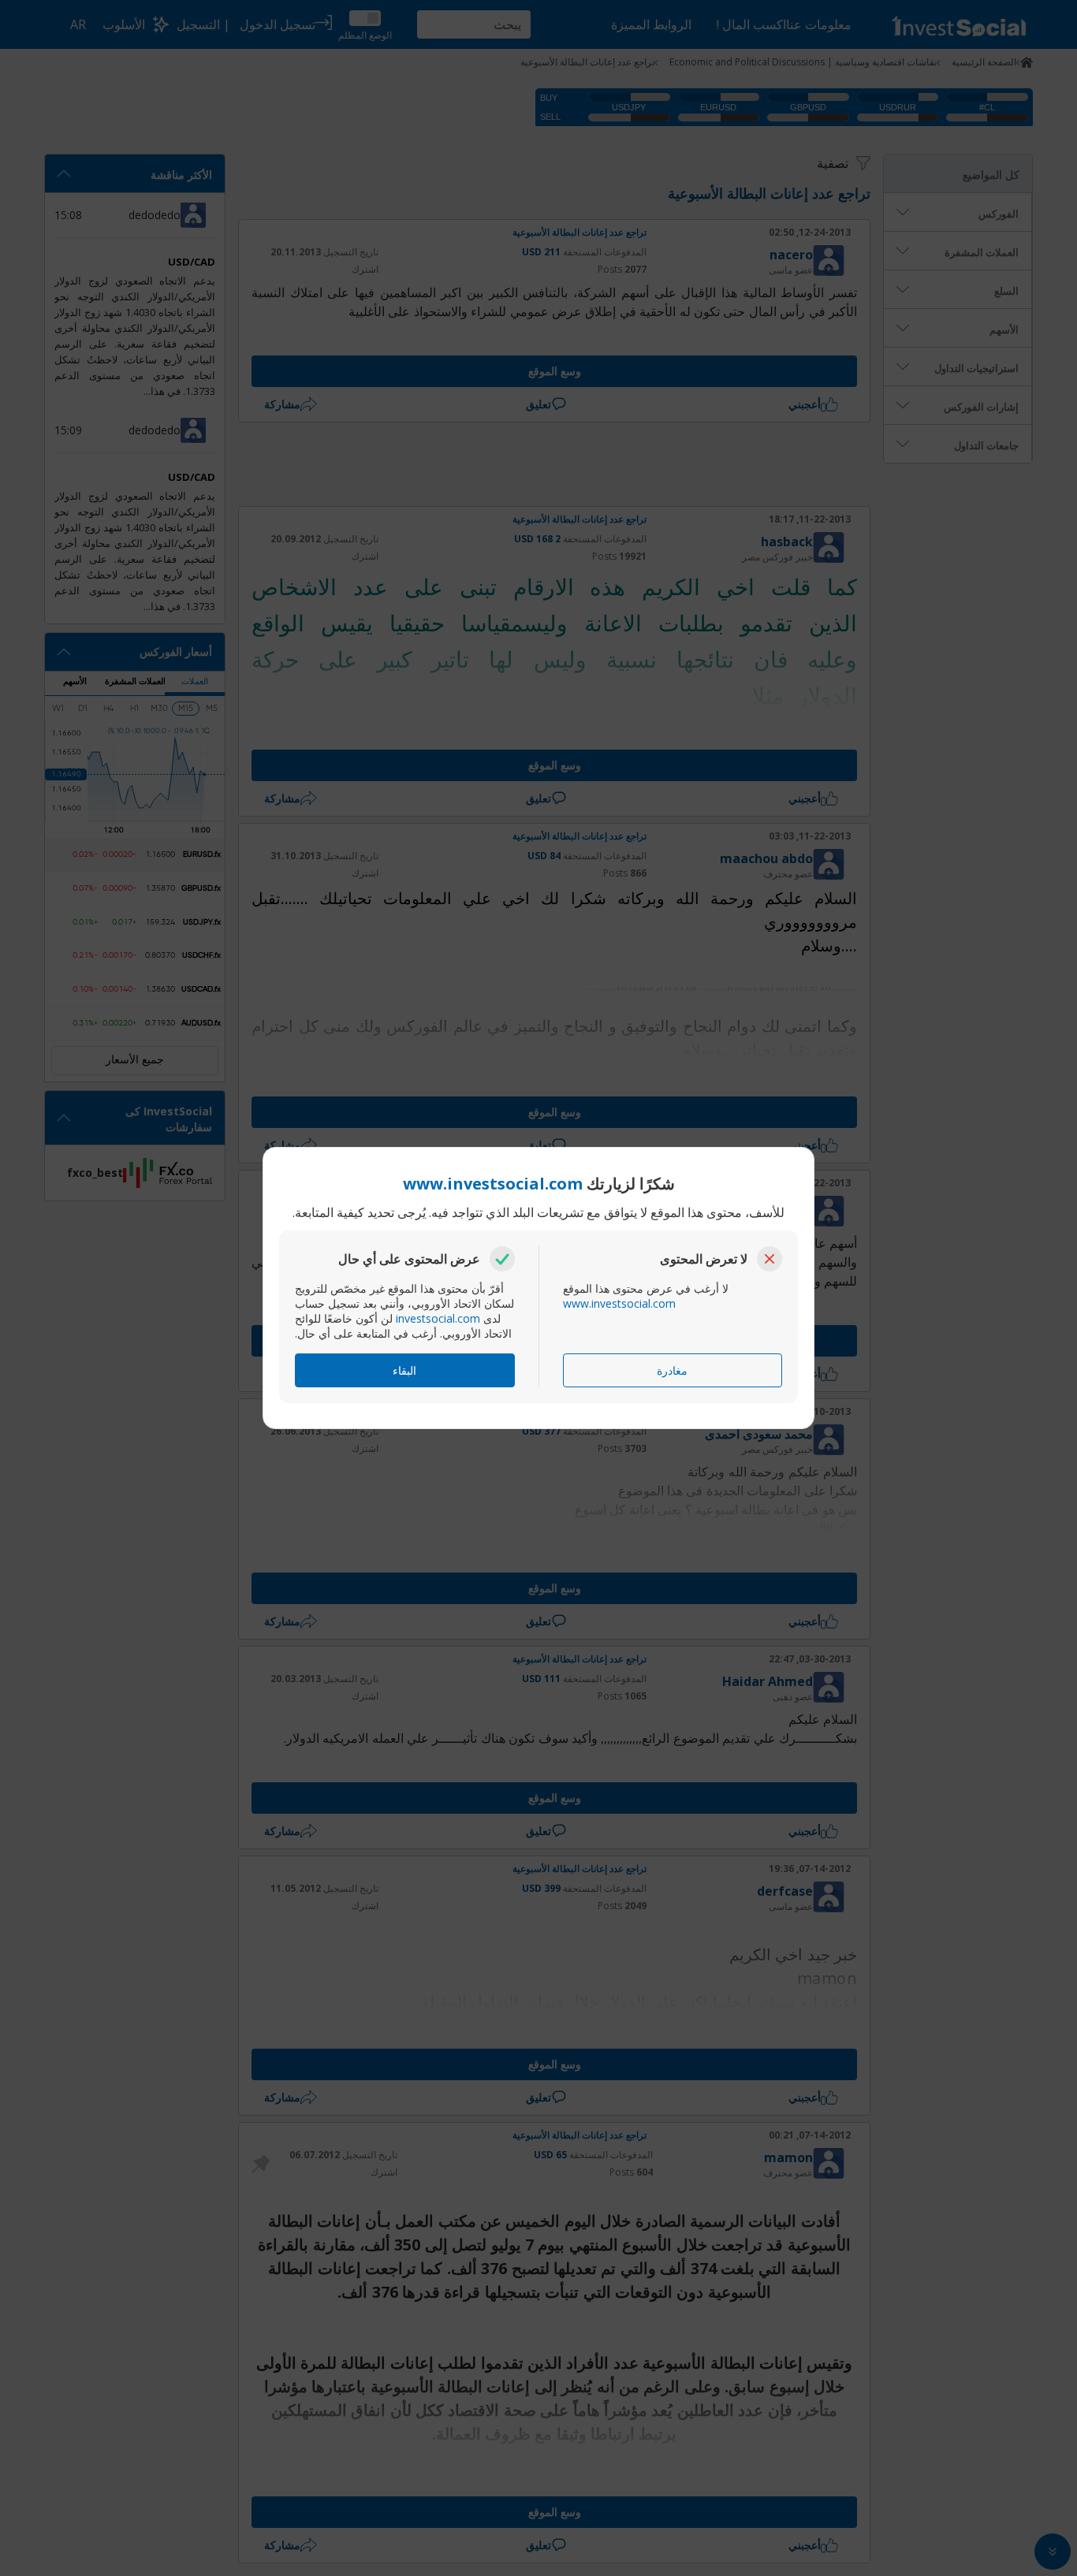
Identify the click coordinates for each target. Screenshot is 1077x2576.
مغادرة (672, 1370)
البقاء (404, 1370)
